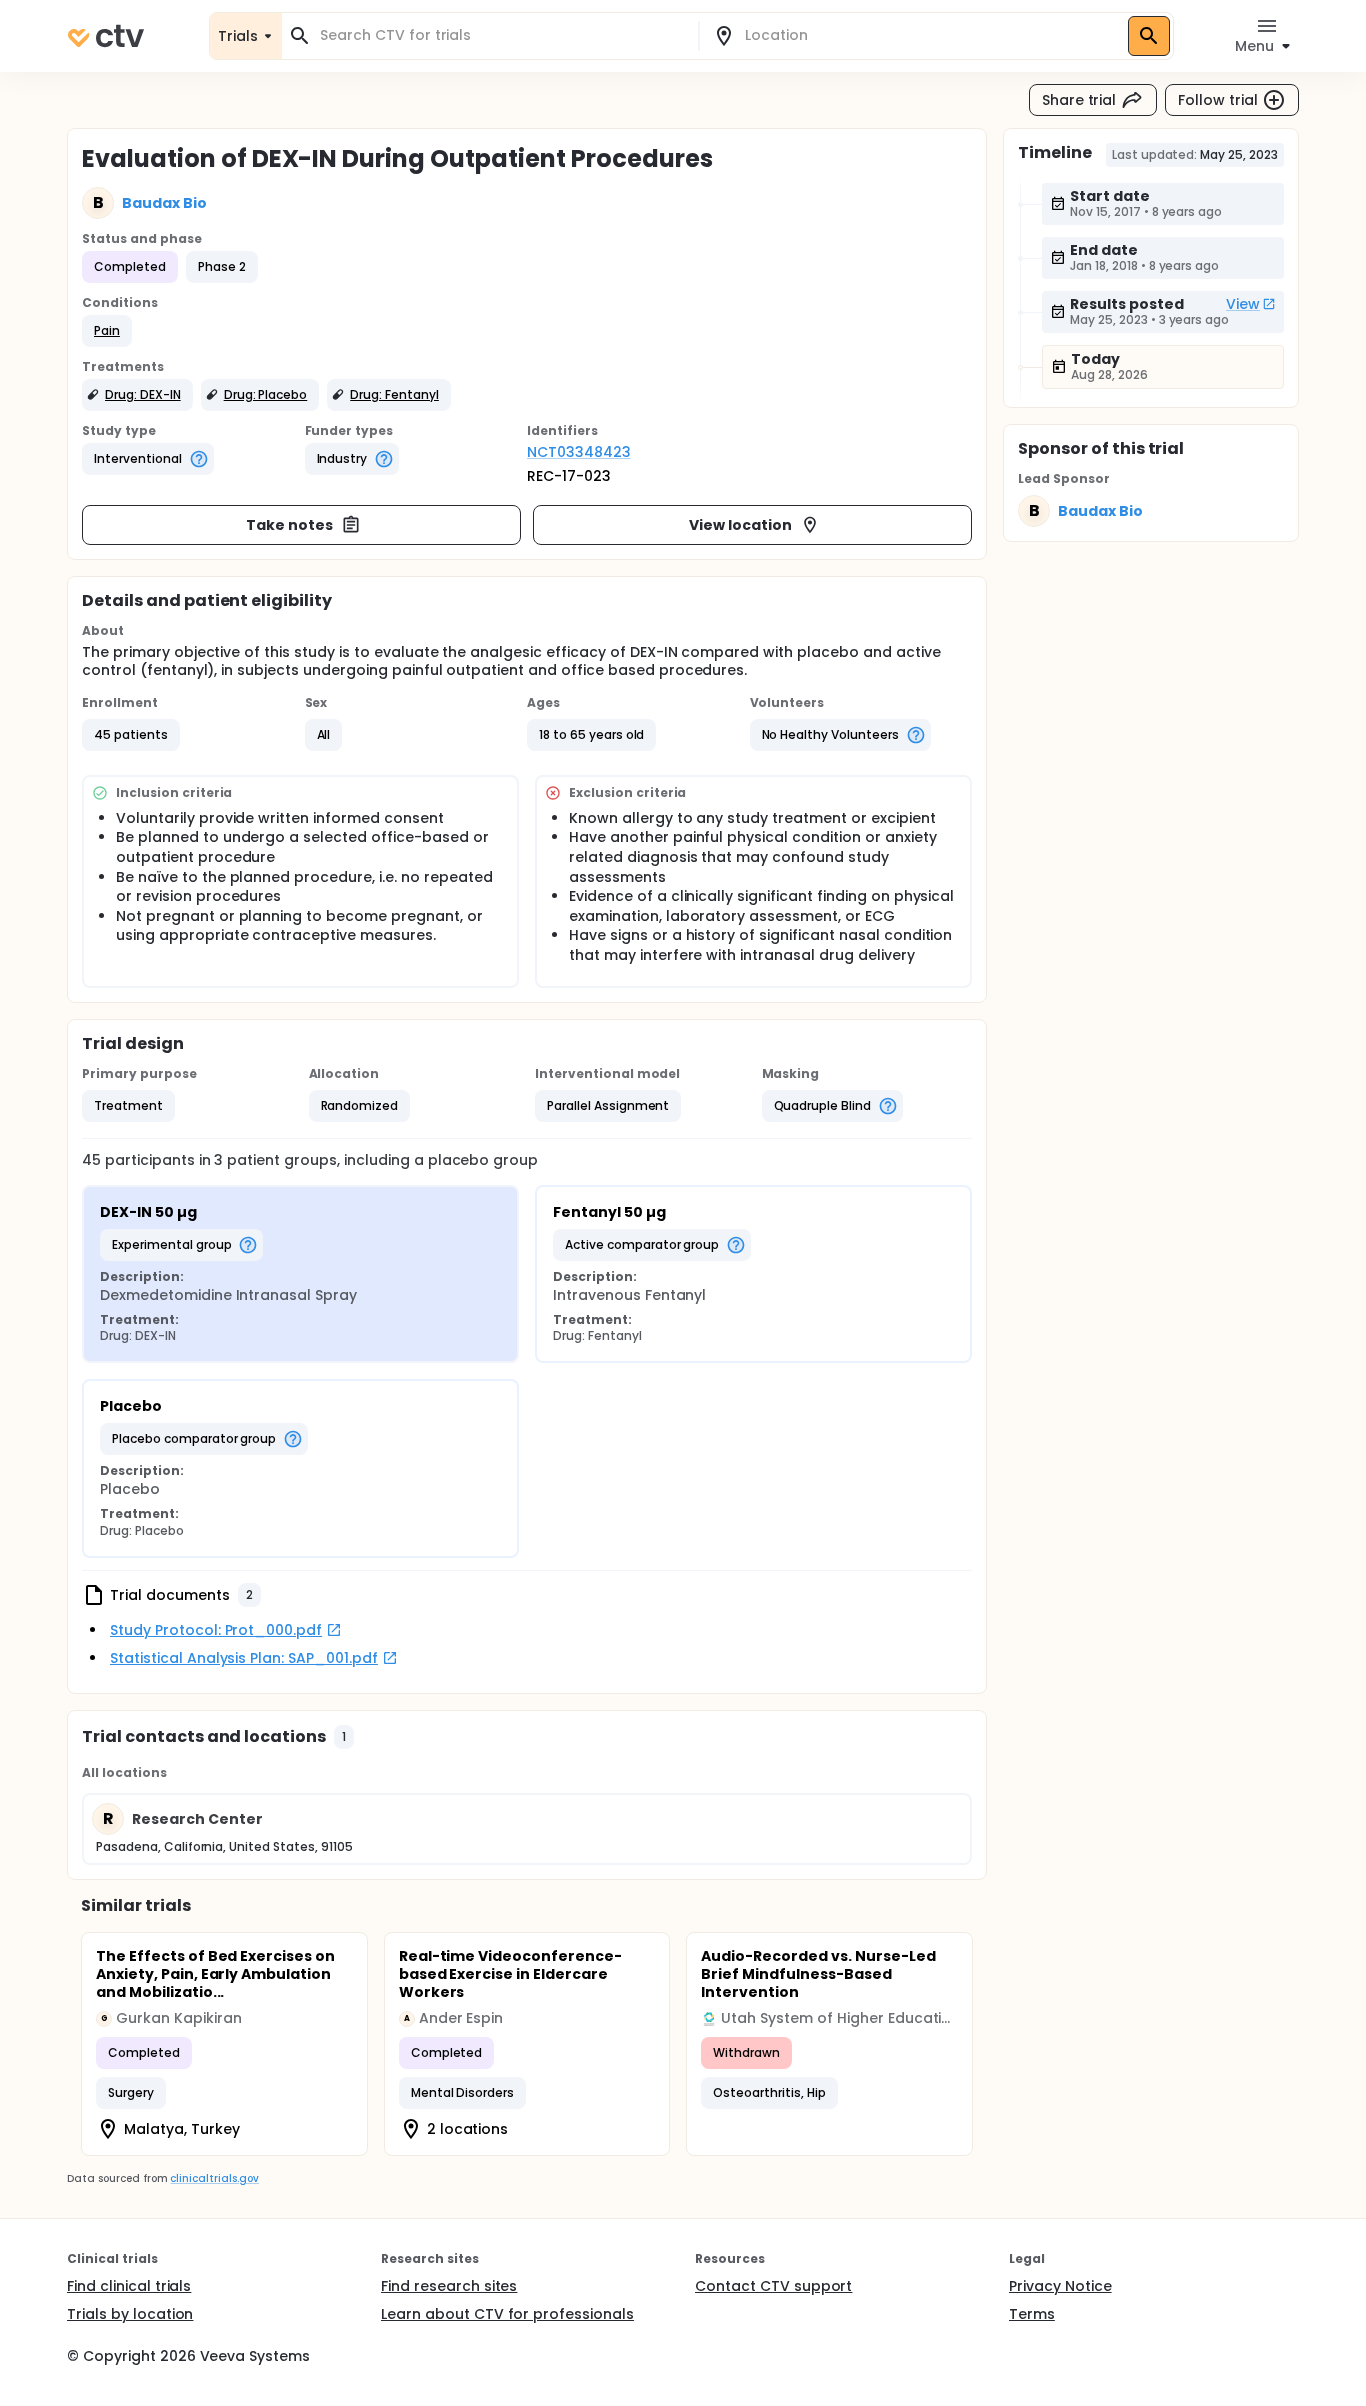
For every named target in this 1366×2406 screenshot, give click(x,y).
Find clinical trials (129, 2286)
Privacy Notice (1060, 2286)
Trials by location (130, 2314)
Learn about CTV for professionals (507, 2314)
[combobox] (502, 35)
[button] (107, 331)
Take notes (289, 525)
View (1243, 304)
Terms (1032, 2314)
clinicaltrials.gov (214, 2178)
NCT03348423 (579, 452)
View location (740, 525)
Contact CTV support (773, 2286)
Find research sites (449, 2286)
